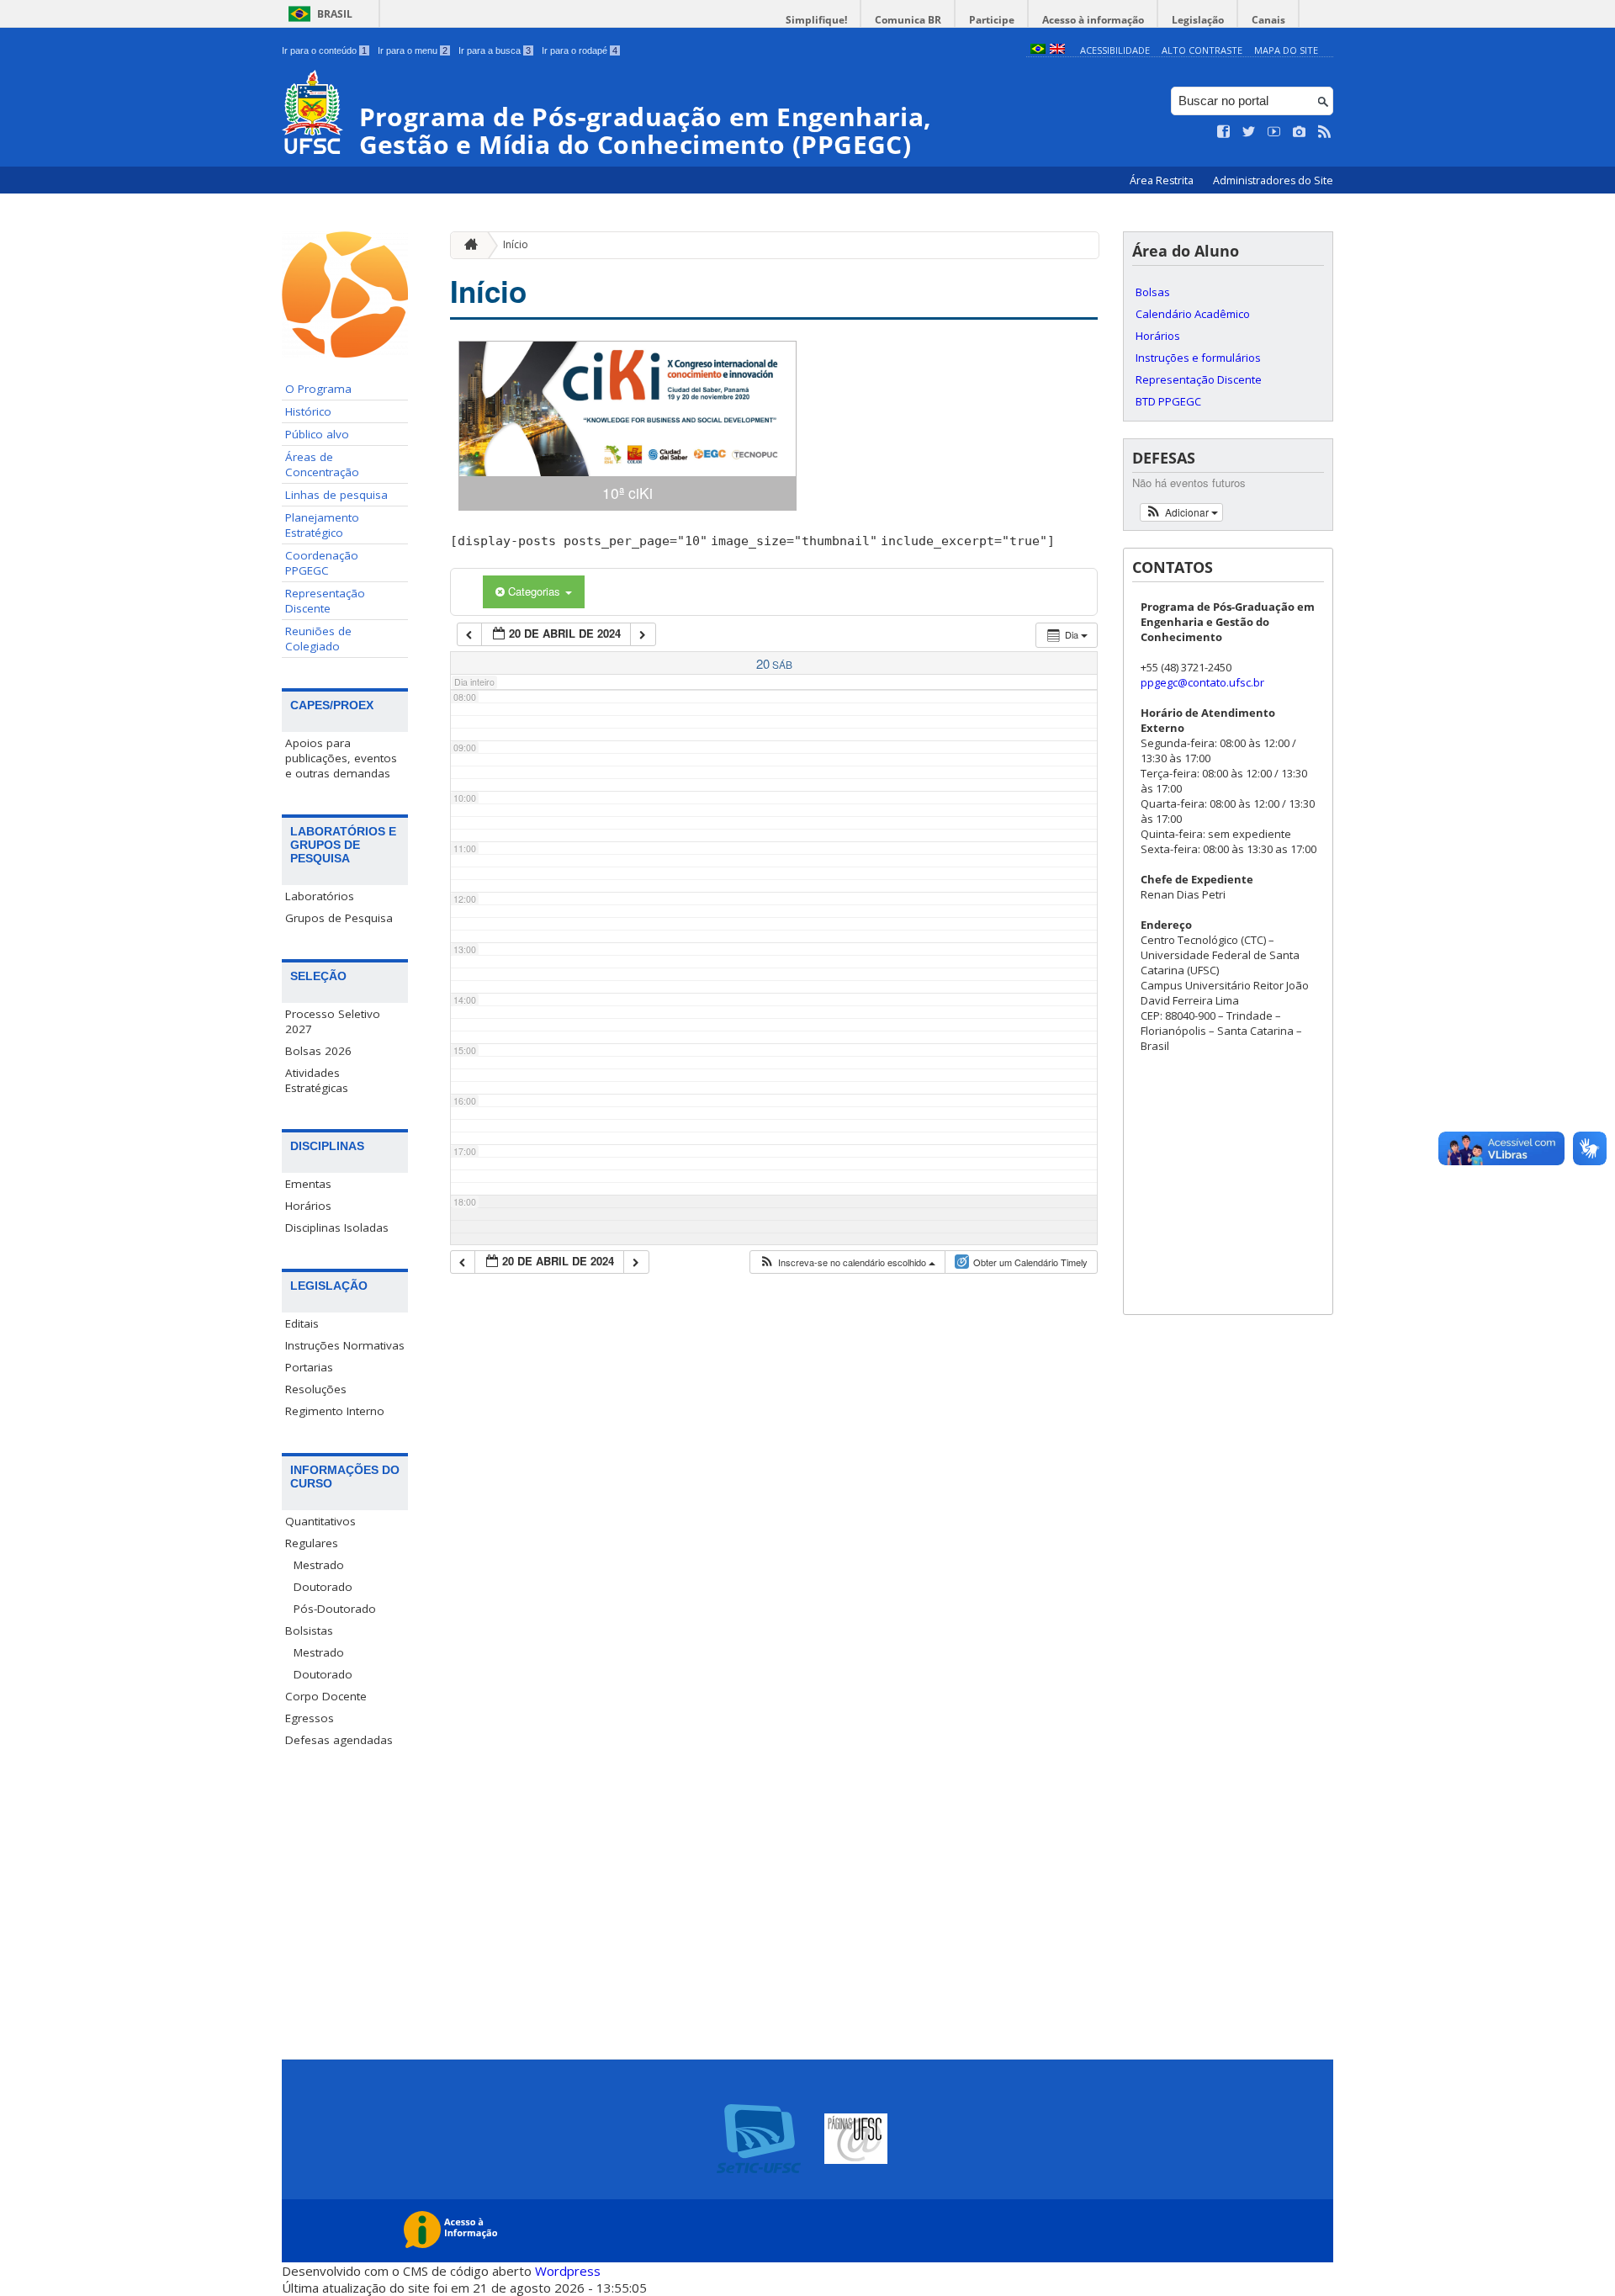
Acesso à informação (1093, 20)
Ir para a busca (495, 50)
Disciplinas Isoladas (337, 1228)
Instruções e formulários (1198, 358)
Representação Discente (325, 601)
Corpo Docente (326, 1696)
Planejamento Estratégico (322, 525)
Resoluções (316, 1389)
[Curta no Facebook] (1224, 132)
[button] (847, 1262)
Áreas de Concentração (322, 464)
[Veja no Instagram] (1300, 132)
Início (516, 244)
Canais (1268, 20)
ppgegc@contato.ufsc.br (1202, 682)
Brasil (335, 14)
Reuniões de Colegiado (318, 639)
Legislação (1198, 20)
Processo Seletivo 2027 (333, 1021)
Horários (308, 1206)
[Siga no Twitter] (1249, 132)
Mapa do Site (1286, 50)
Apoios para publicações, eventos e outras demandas (341, 758)
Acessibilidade (1115, 50)
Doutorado (323, 1587)
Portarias (309, 1367)
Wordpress (568, 2271)
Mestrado (319, 1565)
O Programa (318, 389)
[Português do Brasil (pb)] (1038, 50)
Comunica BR (908, 20)
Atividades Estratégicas (317, 1080)
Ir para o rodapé (580, 50)
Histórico (308, 411)
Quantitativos (320, 1521)
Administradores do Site (1273, 180)
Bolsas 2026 (318, 1051)
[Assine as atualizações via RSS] (1325, 132)
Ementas (308, 1184)
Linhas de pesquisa (336, 495)
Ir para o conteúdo (324, 50)
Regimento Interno (335, 1411)
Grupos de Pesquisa (339, 918)
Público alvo (317, 434)
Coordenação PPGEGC (322, 563)
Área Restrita (1163, 180)
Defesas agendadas (339, 1740)
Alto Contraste (1202, 50)
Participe (992, 20)
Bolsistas (309, 1631)
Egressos (310, 1718)
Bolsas (1153, 292)
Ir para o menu (413, 50)
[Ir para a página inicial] (467, 245)
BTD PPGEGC (1168, 401)
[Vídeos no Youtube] (1274, 132)
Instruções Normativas (345, 1345)
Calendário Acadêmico (1193, 314)
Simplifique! (816, 20)
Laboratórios (320, 896)
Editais (302, 1323)
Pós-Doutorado (335, 1609)
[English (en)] (1057, 50)
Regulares (312, 1543)
